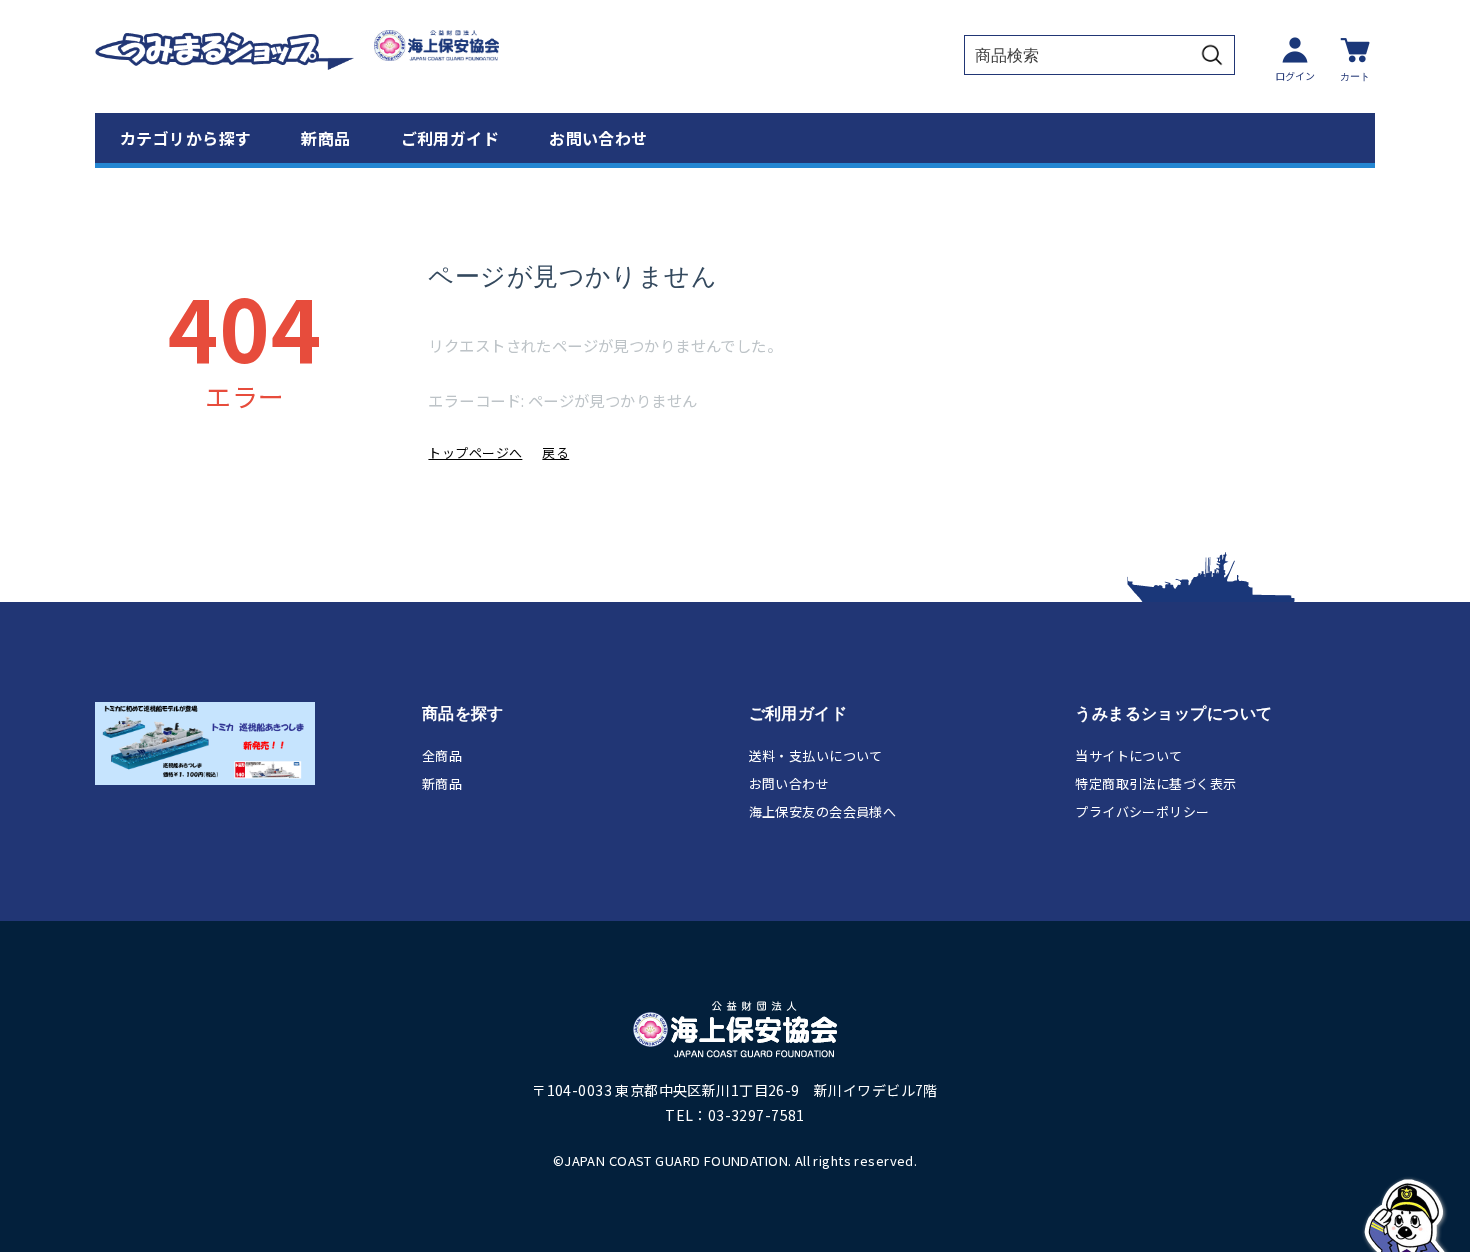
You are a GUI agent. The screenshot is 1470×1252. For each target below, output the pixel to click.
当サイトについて (1128, 755)
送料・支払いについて (816, 755)
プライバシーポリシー (1142, 811)
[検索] (1212, 55)
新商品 (325, 138)
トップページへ (475, 452)
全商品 (442, 755)
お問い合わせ (598, 138)
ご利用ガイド (450, 138)
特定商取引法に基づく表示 (1155, 783)
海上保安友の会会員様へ (823, 811)
